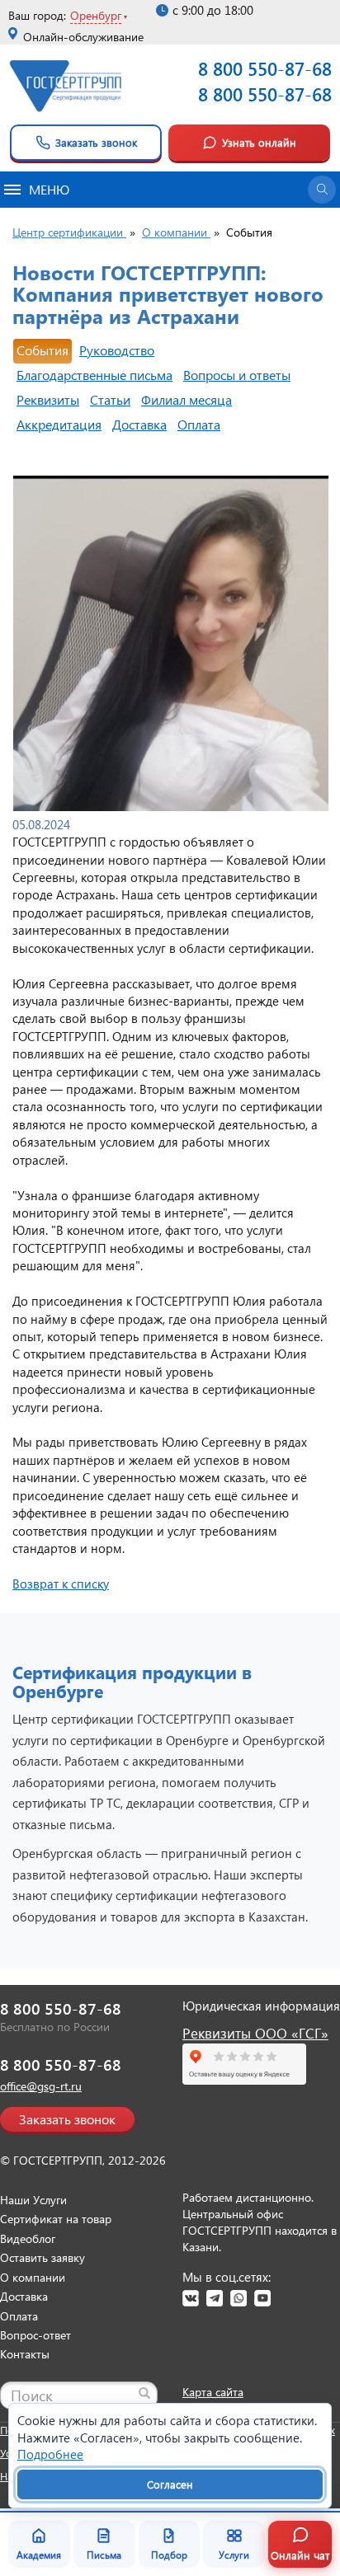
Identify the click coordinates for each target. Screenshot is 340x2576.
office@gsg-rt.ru (41, 2086)
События (42, 350)
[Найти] (144, 2393)
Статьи (110, 399)
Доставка (139, 424)
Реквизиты (48, 399)
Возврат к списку (61, 1584)
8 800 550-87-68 (265, 68)
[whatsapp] (238, 2298)
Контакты (25, 2354)
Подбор (169, 2555)
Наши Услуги (33, 2200)
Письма (104, 2555)
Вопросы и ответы (237, 375)
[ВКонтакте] (191, 2298)
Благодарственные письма (94, 375)
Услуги (234, 2555)
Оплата (199, 424)
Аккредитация (59, 424)
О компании (33, 2277)
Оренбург (96, 15)
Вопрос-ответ (35, 2335)
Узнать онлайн (259, 142)
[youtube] (262, 2298)
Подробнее (50, 2454)
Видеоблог (28, 2238)
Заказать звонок (96, 142)
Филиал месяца (187, 399)
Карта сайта (213, 2392)
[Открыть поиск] (322, 190)
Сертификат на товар (56, 2219)
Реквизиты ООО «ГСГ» (255, 2033)
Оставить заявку (42, 2257)
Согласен (170, 2484)
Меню (49, 189)
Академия (39, 2555)
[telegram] (215, 2298)
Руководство (117, 350)
